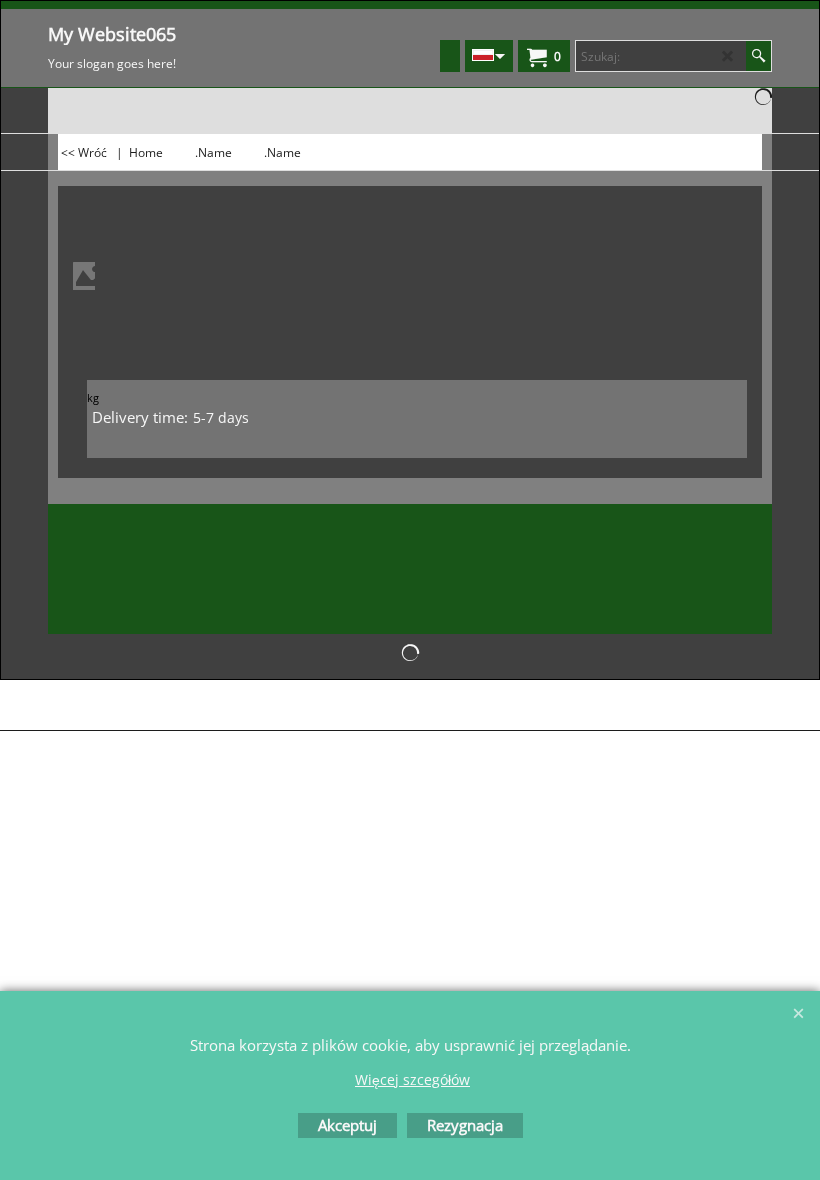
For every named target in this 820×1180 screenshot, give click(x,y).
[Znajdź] (758, 56)
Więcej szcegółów (412, 1079)
